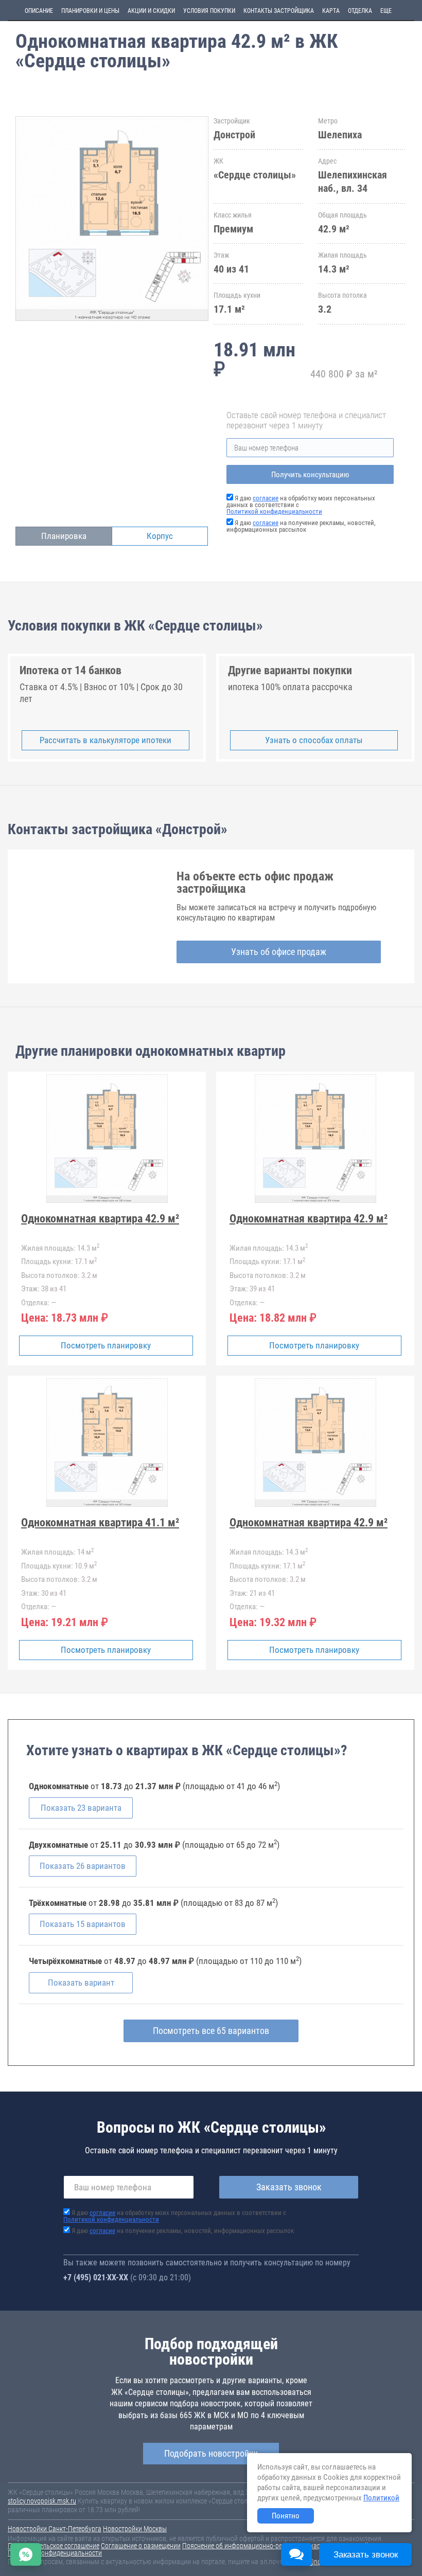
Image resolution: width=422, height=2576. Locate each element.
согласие (266, 498)
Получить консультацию (310, 475)
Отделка (360, 11)
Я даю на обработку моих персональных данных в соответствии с (175, 2216)
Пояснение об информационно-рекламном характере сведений (275, 2546)
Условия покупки (209, 11)
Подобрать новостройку (211, 2453)
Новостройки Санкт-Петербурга (55, 2529)
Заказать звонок (289, 2187)
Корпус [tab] (160, 536)
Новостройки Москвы (135, 2529)
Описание (39, 11)
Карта (331, 11)
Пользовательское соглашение (54, 2546)
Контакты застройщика (279, 11)
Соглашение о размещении (141, 2546)
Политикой (381, 2498)
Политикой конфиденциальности (274, 511)
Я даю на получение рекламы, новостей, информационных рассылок (301, 526)
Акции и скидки (151, 11)
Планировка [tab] (64, 536)
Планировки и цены (90, 11)
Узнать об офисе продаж (279, 952)
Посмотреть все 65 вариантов (211, 2031)
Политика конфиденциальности (55, 2553)
